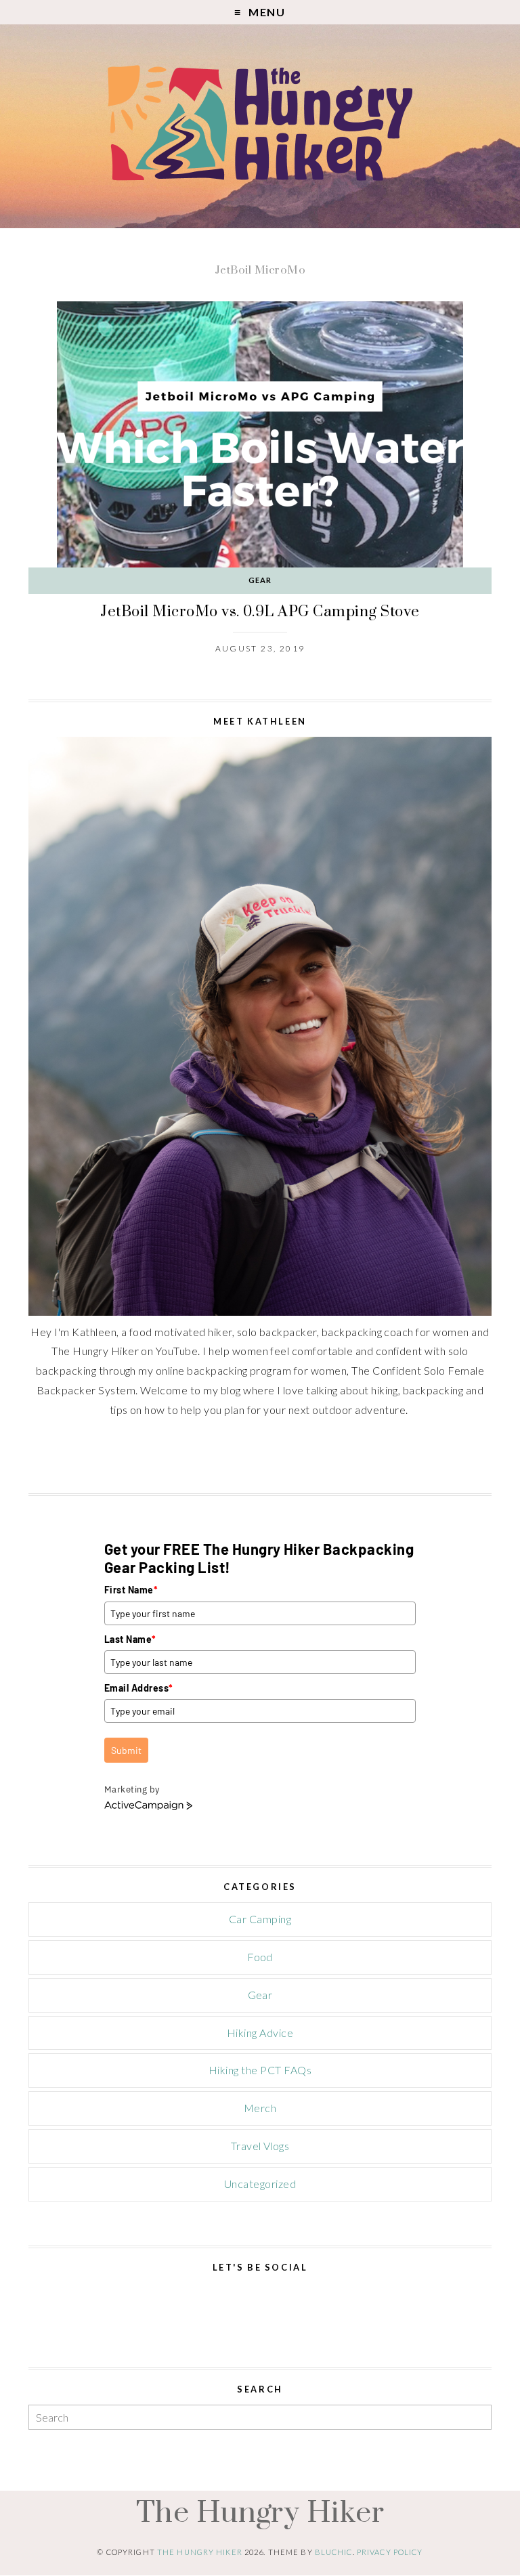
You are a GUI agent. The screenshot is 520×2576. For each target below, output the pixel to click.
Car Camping (260, 1919)
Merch (260, 2108)
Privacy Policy (390, 2553)
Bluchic (334, 2553)
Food (260, 1957)
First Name (131, 1590)
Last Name (130, 1639)
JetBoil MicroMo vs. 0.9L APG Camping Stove (260, 611)
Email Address (139, 1688)
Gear (260, 580)
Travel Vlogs (260, 2146)
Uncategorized (260, 2184)
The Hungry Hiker (260, 2512)
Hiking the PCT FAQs (260, 2070)
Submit (126, 1750)
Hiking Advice (260, 2033)
